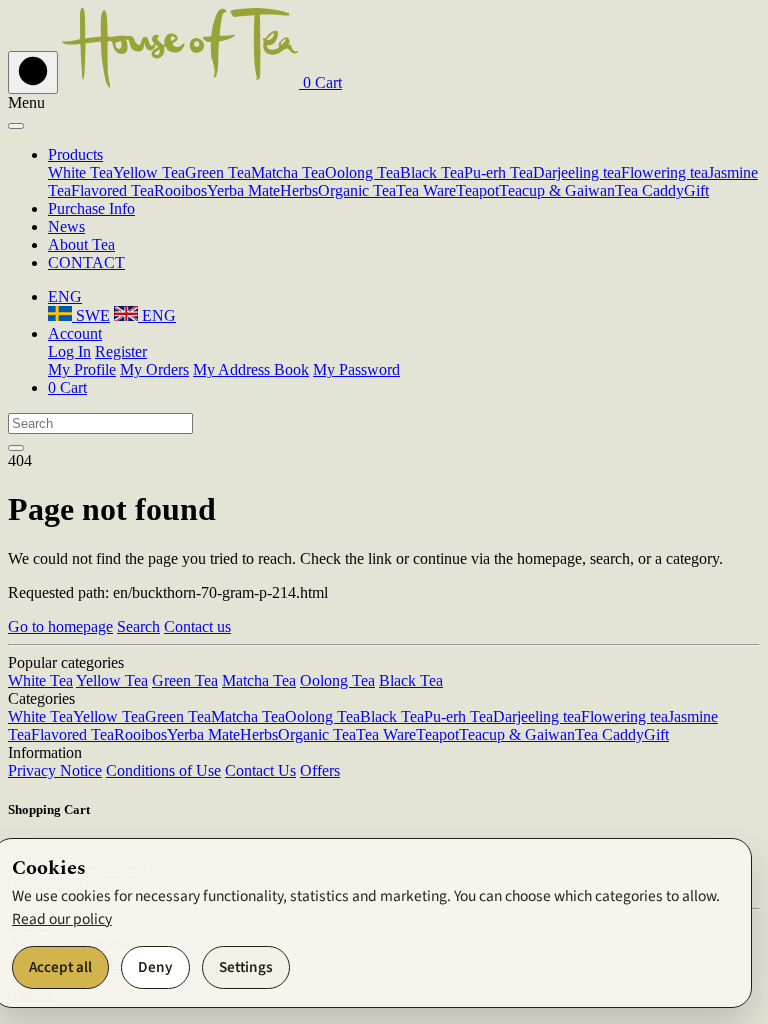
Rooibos (180, 190)
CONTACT (86, 262)
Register (121, 351)
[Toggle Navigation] (33, 72)
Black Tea (432, 172)
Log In (69, 351)
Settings (246, 967)
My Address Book (251, 369)
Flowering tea (664, 172)
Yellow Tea (149, 172)
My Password (356, 369)
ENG (157, 315)
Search (138, 626)
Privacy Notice (55, 770)
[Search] (16, 448)
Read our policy (62, 919)
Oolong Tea (362, 172)
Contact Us (260, 770)
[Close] (16, 126)
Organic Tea (357, 190)
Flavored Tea (112, 190)
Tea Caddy (649, 190)
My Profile (82, 369)
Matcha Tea (288, 172)
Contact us (197, 626)
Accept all (60, 967)
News (66, 226)
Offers (320, 770)
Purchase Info (91, 208)
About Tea (81, 244)
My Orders (154, 369)
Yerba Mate (243, 190)
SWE (91, 315)
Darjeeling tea (577, 172)
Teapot (477, 190)
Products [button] (75, 154)
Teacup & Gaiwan (557, 190)
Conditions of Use (163, 770)
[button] (320, 82)
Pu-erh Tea (498, 172)
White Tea (80, 172)
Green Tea (218, 172)
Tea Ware (426, 190)
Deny (155, 967)
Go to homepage (60, 626)
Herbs (299, 190)
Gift (696, 190)
